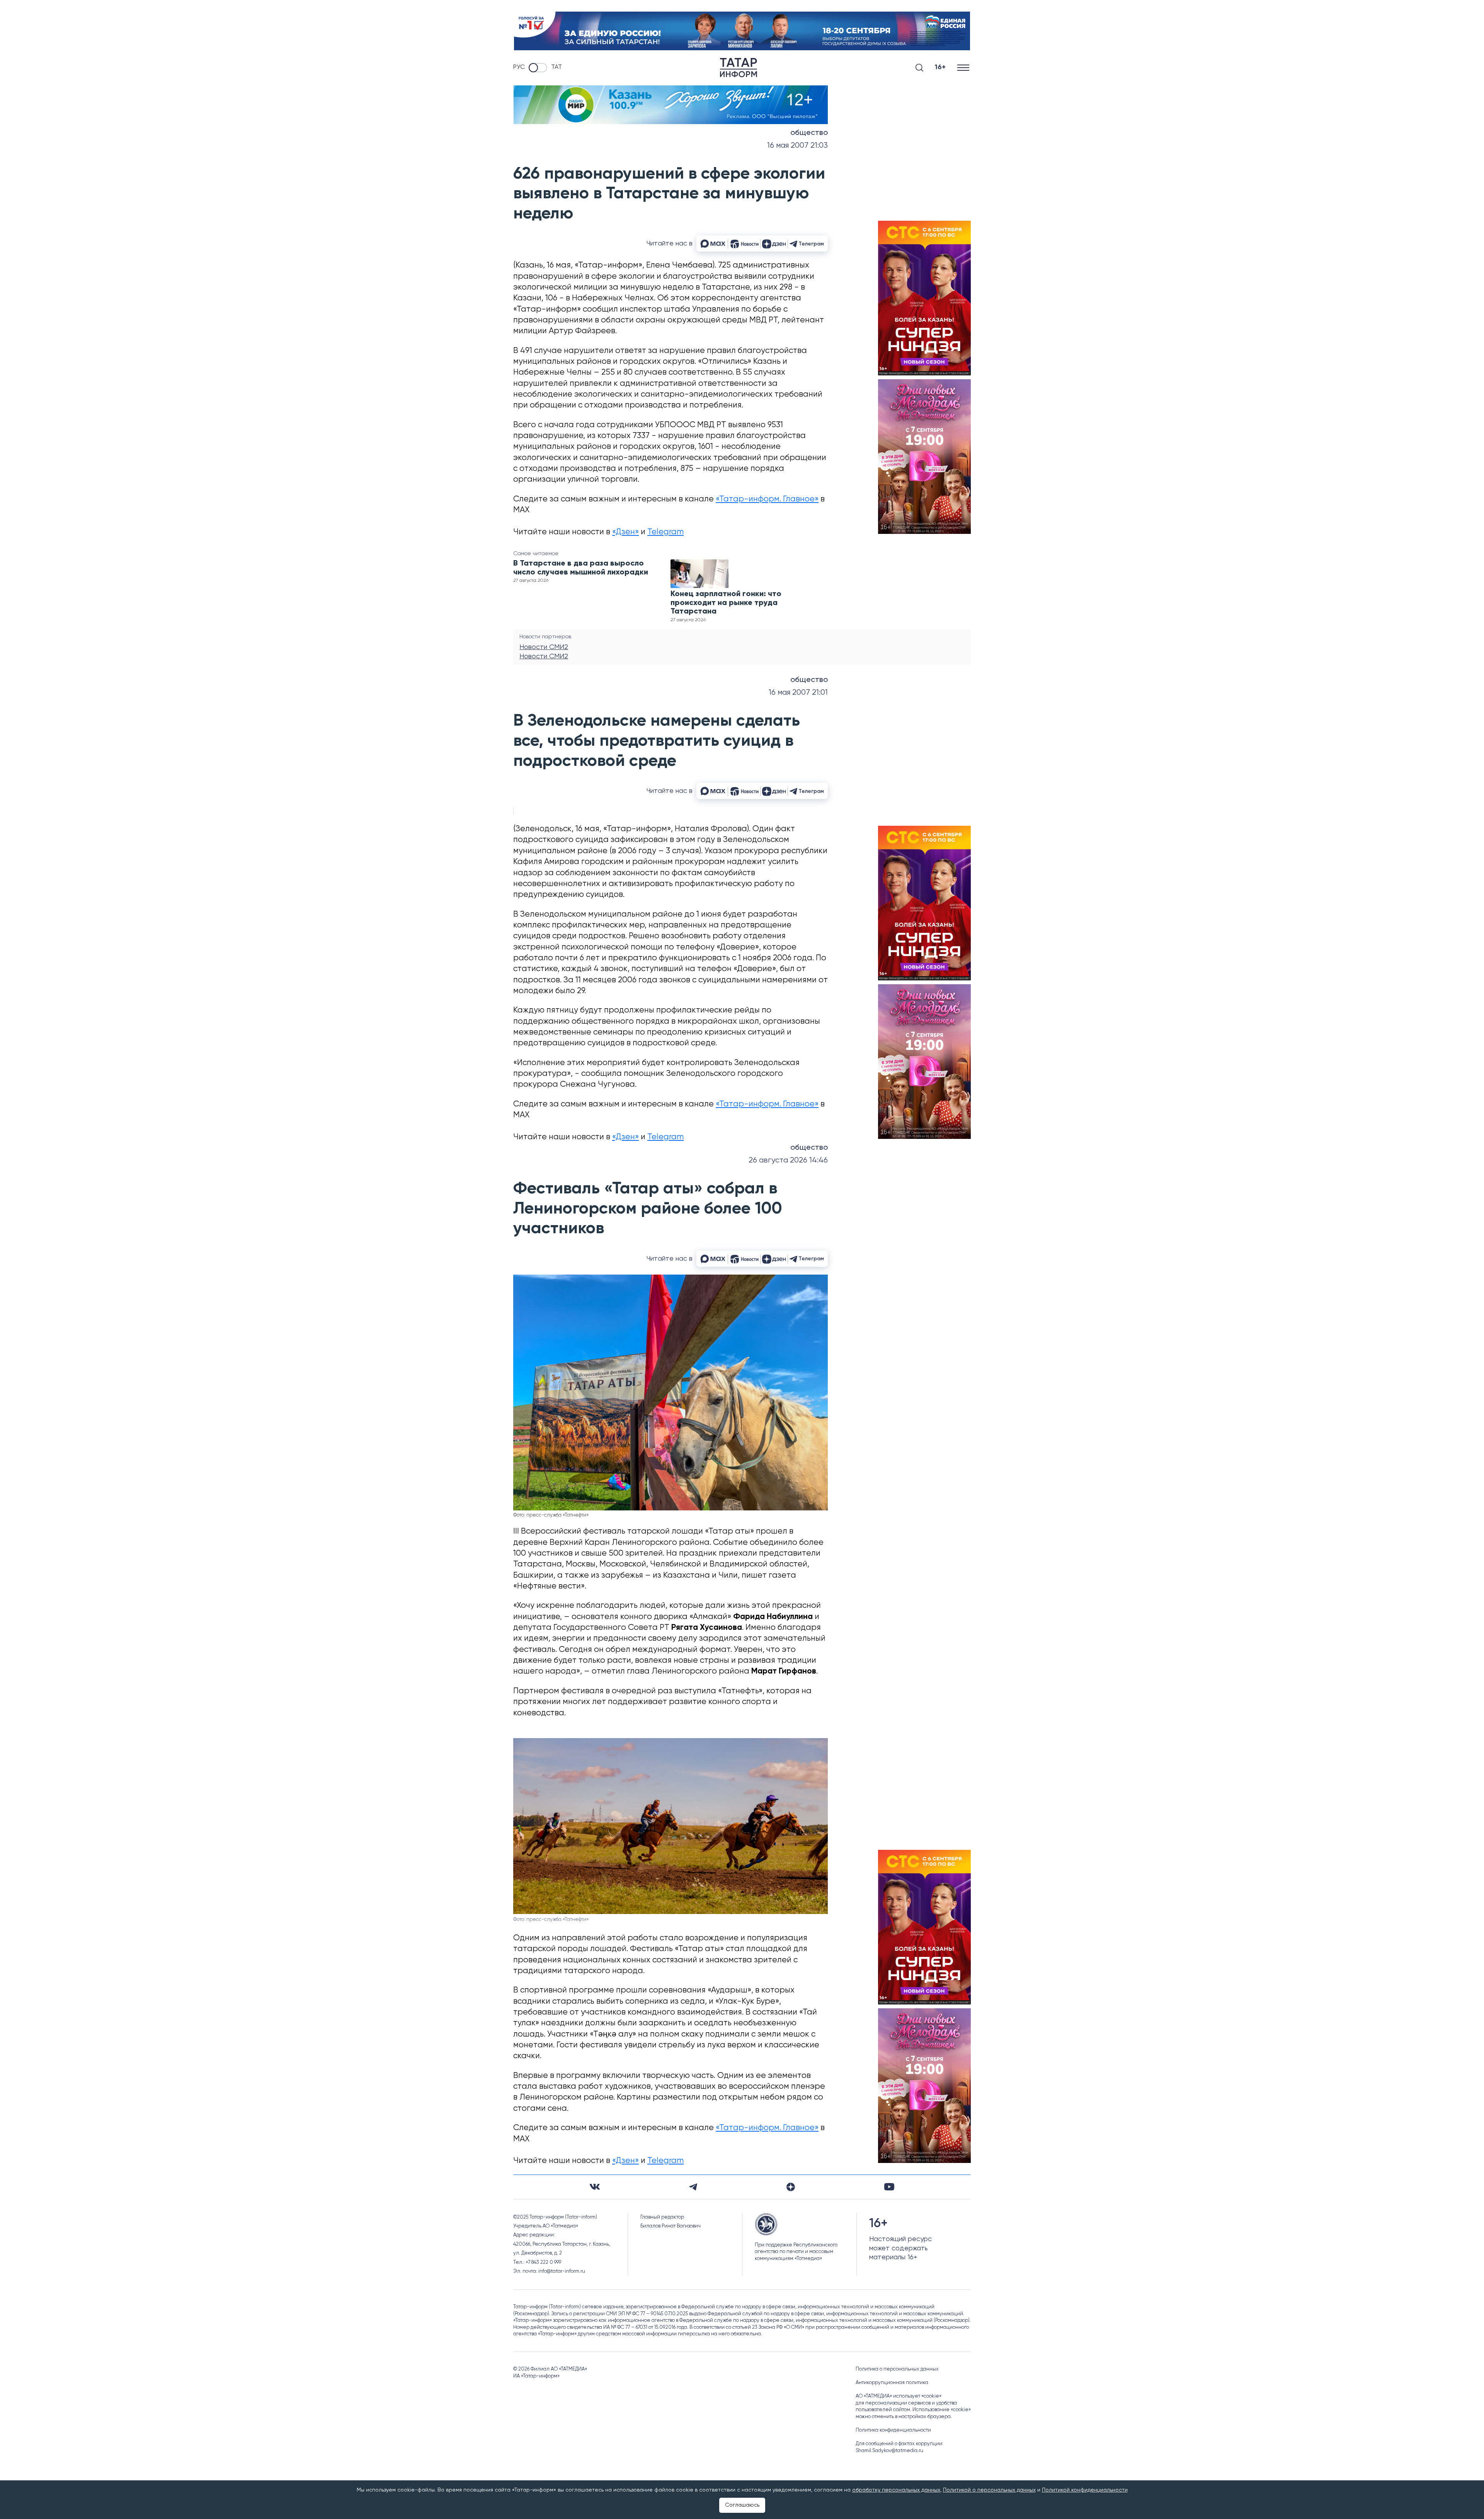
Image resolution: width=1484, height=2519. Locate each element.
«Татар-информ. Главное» (767, 499)
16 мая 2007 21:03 (797, 146)
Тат (556, 67)
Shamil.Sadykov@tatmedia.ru (889, 2451)
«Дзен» (625, 532)
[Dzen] (791, 2187)
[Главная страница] (739, 68)
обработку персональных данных (896, 2490)
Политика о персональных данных (897, 2369)
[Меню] (964, 67)
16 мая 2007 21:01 (798, 693)
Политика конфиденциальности (893, 2430)
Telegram (665, 532)
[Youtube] (889, 2187)
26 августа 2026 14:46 (788, 1160)
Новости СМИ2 (544, 647)
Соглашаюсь (742, 2505)
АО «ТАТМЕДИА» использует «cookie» (899, 2396)
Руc (519, 67)
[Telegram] (693, 2187)
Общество (809, 133)
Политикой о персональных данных (989, 2490)
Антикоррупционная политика (892, 2383)
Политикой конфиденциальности (1085, 2490)
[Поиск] (919, 68)
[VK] (595, 2187)
